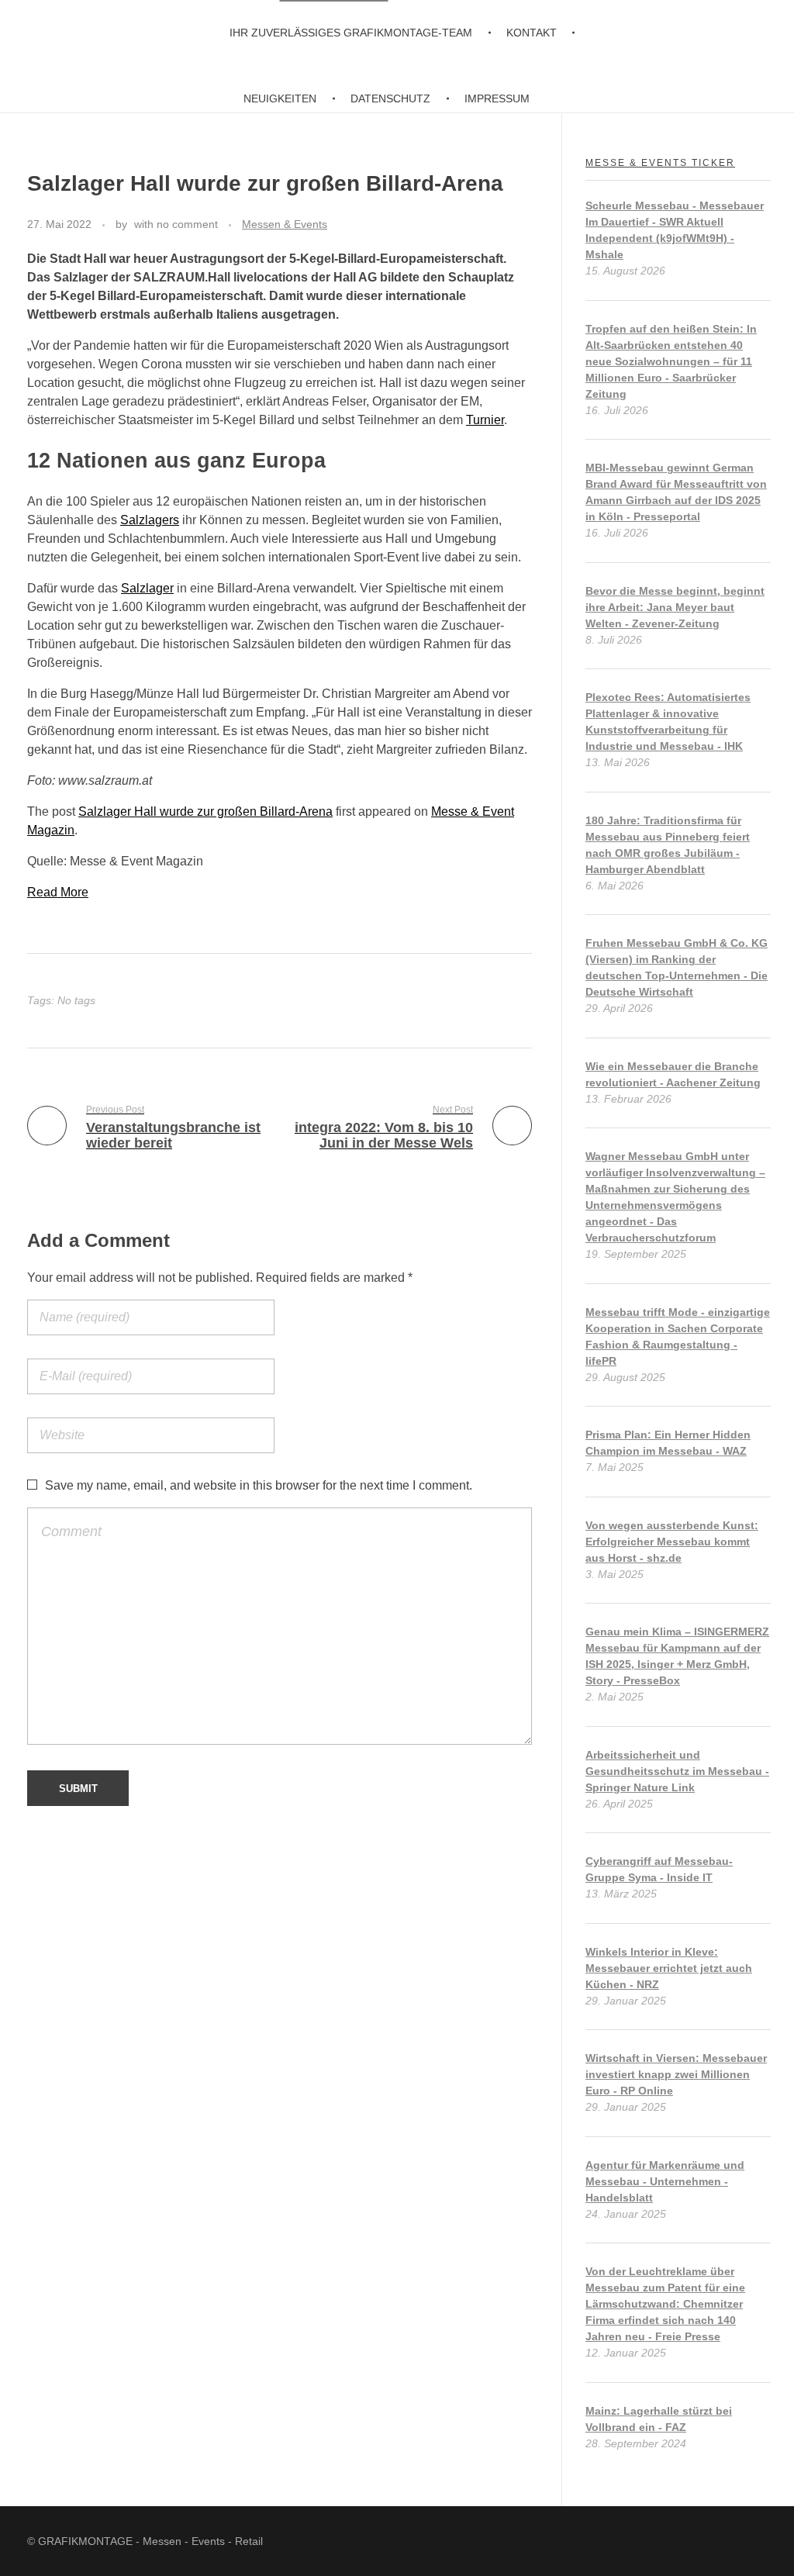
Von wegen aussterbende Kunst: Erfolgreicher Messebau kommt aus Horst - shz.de (672, 1542)
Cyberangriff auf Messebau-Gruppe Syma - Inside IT (659, 1869)
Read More (58, 892)
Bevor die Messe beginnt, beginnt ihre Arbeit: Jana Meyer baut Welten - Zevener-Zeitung (675, 607)
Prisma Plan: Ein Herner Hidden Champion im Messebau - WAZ (668, 1443)
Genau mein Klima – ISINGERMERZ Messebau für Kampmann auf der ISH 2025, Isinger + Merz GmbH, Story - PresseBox (677, 1656)
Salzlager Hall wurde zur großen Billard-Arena (205, 811)
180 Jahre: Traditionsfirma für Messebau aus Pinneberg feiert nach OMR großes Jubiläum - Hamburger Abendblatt (668, 845)
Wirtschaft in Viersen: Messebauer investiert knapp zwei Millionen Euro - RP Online (676, 2074)
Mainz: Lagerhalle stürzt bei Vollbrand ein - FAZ (659, 2419)
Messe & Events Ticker (660, 163)
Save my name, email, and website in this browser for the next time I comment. (259, 1485)
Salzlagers (150, 520)
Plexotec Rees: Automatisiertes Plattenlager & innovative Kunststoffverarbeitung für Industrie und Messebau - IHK (668, 722)
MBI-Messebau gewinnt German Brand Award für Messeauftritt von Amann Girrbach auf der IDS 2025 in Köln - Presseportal (676, 492)
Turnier (485, 420)
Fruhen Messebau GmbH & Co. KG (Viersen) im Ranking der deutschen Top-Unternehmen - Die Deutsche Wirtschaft (677, 967)
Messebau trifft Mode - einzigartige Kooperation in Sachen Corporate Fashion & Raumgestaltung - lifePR (678, 1336)
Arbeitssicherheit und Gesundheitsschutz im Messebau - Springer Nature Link (677, 1771)
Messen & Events (285, 224)
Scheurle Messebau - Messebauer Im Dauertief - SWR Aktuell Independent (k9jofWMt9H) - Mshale (675, 230)
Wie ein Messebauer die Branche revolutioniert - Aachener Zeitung (673, 1074)
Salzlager (147, 588)
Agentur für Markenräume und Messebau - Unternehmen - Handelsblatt (665, 2181)
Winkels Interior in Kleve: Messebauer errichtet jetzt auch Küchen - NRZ (669, 1968)
